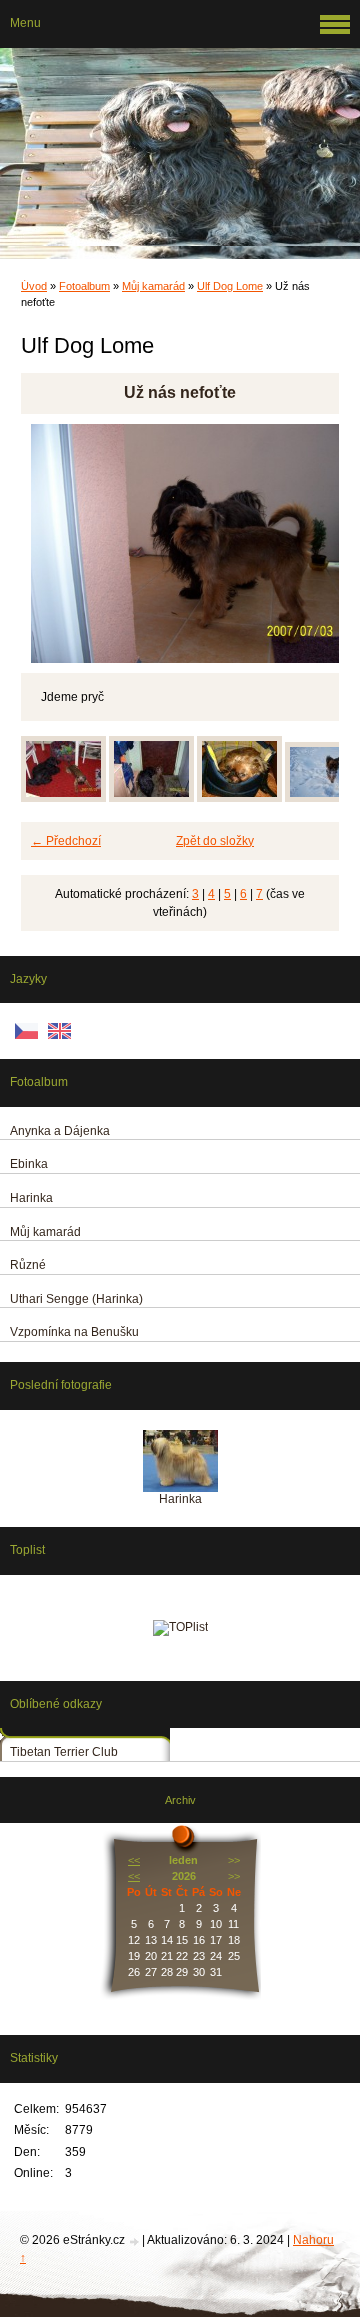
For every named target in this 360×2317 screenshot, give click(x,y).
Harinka (180, 1499)
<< (134, 1860)
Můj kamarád (153, 286)
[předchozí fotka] (53, 543)
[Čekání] (239, 798)
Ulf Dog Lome (230, 286)
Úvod (34, 286)
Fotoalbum (84, 286)
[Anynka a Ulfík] (151, 798)
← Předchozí (66, 841)
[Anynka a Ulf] (63, 798)
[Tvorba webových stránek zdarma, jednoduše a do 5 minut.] (135, 2241)
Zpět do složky (215, 841)
